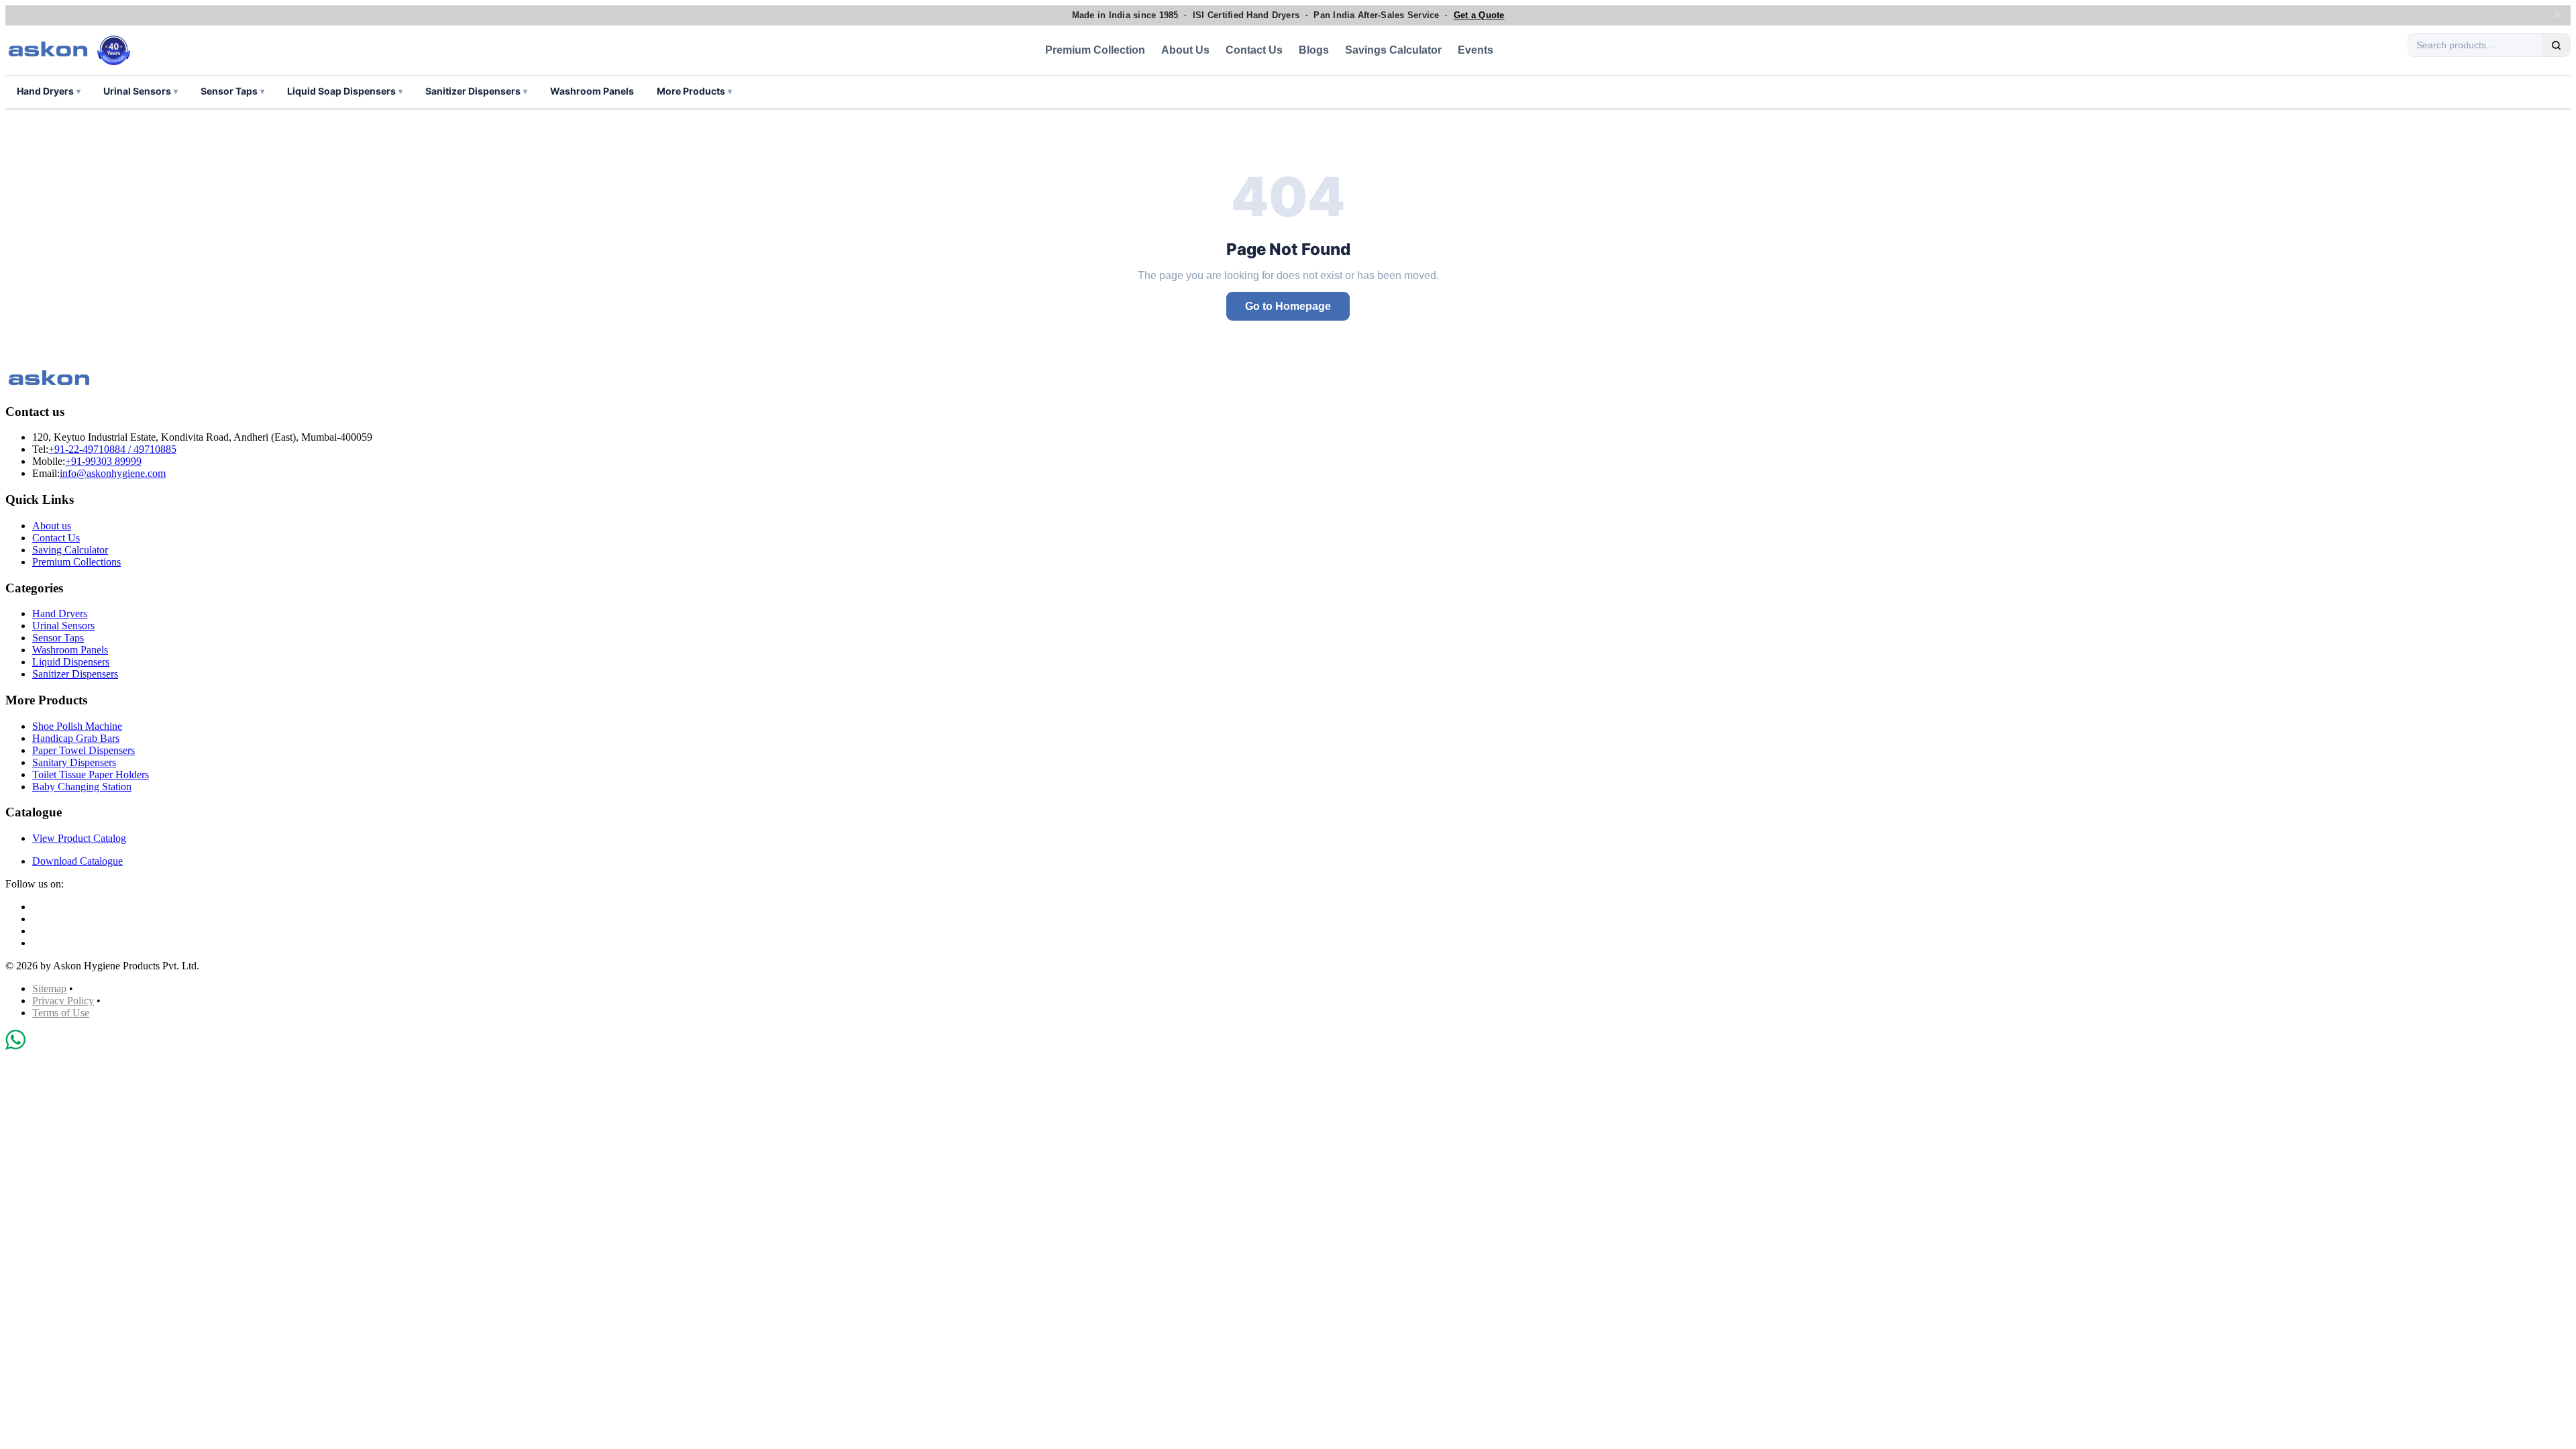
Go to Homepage (1288, 306)
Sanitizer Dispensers (476, 91)
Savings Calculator (1393, 50)
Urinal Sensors (141, 91)
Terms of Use (61, 1013)
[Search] (2556, 45)
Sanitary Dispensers (74, 762)
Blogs (1314, 50)
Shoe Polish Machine (77, 726)
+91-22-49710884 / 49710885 (112, 449)
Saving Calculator (70, 550)
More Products (694, 91)
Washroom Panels (592, 91)
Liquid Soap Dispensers (345, 91)
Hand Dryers (49, 91)
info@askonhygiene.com (113, 473)
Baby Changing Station (82, 787)
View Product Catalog (79, 838)
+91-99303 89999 (103, 461)
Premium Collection (1095, 50)
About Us (1185, 50)
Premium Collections (76, 562)
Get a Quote (1479, 15)
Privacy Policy (63, 1001)
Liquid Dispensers (71, 662)
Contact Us (1254, 50)
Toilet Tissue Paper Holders (91, 774)
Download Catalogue (77, 861)
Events (1475, 50)
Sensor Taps (232, 91)
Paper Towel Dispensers (84, 750)
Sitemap (49, 988)
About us (52, 526)
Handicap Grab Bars (76, 738)
